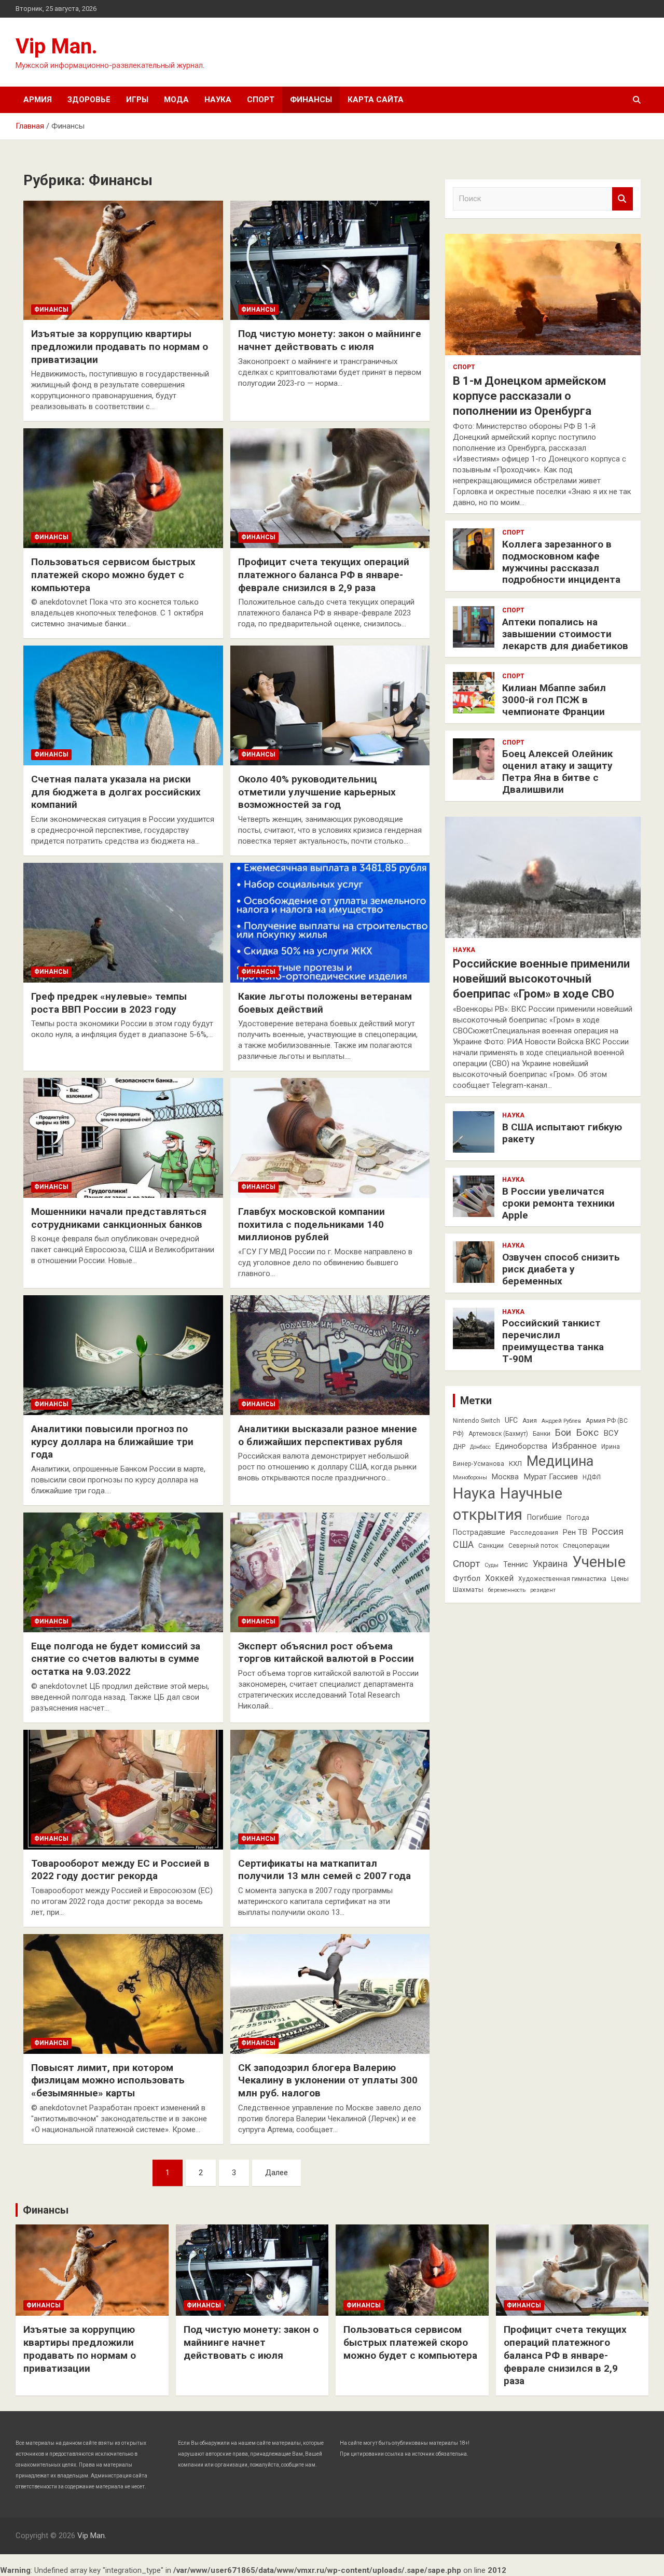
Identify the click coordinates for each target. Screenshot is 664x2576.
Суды (492, 1565)
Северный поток (533, 1546)
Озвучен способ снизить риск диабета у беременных (561, 1269)
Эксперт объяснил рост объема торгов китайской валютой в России (326, 1653)
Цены (620, 1579)
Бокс (587, 1432)
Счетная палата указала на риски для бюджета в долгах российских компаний (116, 792)
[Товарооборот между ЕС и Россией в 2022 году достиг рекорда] (123, 1789)
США (463, 1544)
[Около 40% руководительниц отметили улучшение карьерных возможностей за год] (330, 706)
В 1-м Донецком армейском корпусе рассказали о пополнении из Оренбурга (529, 396)
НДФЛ (592, 1477)
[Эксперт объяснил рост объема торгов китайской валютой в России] (330, 1572)
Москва (505, 1477)
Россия (608, 1532)
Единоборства (521, 1446)
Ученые (599, 1562)
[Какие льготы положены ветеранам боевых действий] (330, 922)
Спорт (261, 100)
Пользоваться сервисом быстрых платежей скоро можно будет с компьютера (113, 575)
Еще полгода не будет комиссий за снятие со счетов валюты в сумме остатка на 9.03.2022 (116, 1659)
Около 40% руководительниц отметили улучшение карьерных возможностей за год (317, 792)
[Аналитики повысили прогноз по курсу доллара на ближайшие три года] (123, 1355)
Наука (218, 100)
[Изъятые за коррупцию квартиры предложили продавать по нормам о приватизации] (123, 260)
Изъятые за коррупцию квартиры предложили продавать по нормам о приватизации (120, 346)
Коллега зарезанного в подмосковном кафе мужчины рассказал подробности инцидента (561, 562)
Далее (276, 2173)
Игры (137, 100)
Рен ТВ (575, 1532)
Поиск (622, 199)
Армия (38, 100)
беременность (507, 1590)
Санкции (491, 1546)
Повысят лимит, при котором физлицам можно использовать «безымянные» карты (108, 2080)
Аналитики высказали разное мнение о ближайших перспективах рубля (328, 1435)
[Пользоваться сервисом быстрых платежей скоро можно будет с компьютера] (123, 488)
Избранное (574, 1446)
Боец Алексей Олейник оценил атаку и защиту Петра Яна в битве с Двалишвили (557, 771)
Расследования (534, 1533)
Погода (578, 1518)
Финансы (311, 100)
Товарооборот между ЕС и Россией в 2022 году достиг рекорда (120, 1870)
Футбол (467, 1578)
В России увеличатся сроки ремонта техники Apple (558, 1203)
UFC (511, 1420)
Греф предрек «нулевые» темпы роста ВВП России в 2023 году (109, 1003)
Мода (176, 100)
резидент (543, 1590)
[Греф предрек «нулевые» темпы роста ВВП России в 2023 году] (123, 922)
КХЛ (515, 1464)
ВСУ (611, 1433)
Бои (563, 1433)
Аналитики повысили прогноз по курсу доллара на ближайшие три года (112, 1441)
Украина (550, 1564)
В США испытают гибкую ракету (562, 1133)
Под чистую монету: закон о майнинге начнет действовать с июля (330, 340)
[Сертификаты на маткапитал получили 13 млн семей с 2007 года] (330, 1789)
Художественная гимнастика (562, 1579)
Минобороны (470, 1478)
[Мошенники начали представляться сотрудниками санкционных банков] (123, 1138)
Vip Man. (57, 46)
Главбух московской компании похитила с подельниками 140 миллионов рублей (312, 1224)
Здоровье (89, 100)
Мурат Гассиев (551, 1477)
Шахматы (468, 1590)
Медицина (560, 1461)
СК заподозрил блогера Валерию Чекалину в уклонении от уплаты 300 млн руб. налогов (328, 2080)
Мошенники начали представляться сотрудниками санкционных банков (119, 1218)
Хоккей (499, 1578)
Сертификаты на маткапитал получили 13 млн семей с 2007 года (324, 1870)
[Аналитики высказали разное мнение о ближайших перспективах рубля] (330, 1355)
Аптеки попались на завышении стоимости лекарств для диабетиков (565, 634)
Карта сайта (376, 100)
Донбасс (480, 1447)
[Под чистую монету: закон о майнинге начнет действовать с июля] (330, 260)
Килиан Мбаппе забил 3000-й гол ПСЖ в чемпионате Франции (554, 700)
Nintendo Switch (476, 1421)
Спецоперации (586, 1545)
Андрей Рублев (561, 1421)
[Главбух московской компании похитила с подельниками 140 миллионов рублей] (330, 1138)
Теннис (516, 1564)
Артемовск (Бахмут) (498, 1434)
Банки (542, 1434)
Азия (530, 1421)
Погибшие (544, 1517)
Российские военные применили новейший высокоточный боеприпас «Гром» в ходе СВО (541, 978)
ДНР (459, 1447)
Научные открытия (508, 1504)
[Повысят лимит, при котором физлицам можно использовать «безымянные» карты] (123, 1994)
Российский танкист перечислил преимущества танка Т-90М (553, 1341)
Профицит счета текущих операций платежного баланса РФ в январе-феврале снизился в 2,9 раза (324, 575)
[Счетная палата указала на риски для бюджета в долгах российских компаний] (123, 706)
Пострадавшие (479, 1532)
